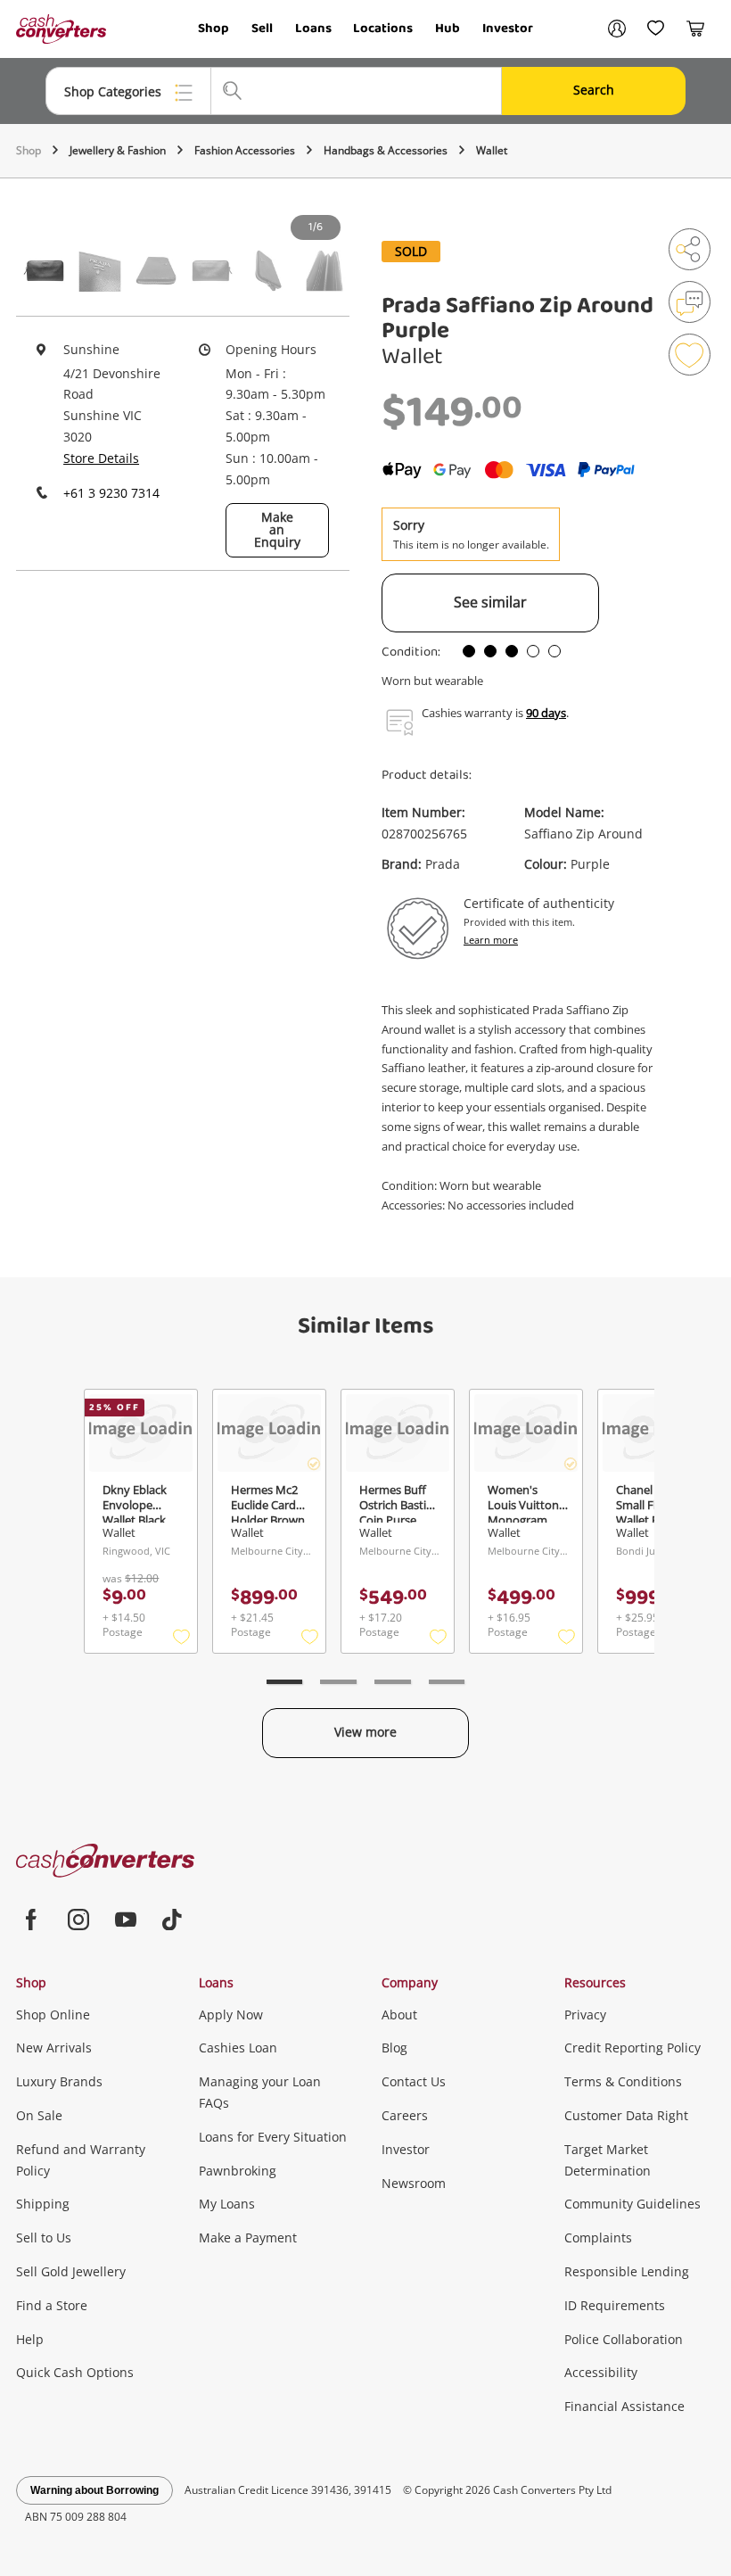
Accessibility (601, 2372)
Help (30, 2339)
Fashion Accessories (245, 150)
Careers (405, 2115)
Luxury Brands (59, 2081)
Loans (313, 29)
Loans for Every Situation (273, 2137)
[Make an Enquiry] (690, 302)
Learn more (491, 940)
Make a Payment (248, 2237)
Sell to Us (44, 2237)
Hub (448, 29)
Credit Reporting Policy (632, 2048)
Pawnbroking (238, 2171)
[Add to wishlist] (690, 355)
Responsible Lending (627, 2271)
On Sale (39, 2115)
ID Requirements (615, 2305)
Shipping (43, 2204)
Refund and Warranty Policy (81, 2160)
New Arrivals (54, 2048)
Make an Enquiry (277, 529)
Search (594, 90)
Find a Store (52, 2305)
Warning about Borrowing (94, 2490)
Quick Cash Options (75, 2372)
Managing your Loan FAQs (260, 2092)
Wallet (492, 150)
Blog (394, 2048)
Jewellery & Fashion (118, 150)
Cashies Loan (238, 2048)
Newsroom (414, 2183)
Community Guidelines (632, 2204)
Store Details (101, 458)
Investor (508, 29)
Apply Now (231, 2015)
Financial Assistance (624, 2406)
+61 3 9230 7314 (111, 493)
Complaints (598, 2237)
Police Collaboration (624, 2339)
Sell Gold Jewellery (71, 2271)
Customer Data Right (626, 2115)
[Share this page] (690, 249)
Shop (214, 29)
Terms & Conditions (623, 2081)
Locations (383, 29)
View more (365, 1732)
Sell (262, 29)
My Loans (227, 2204)
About (399, 2015)
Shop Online (53, 2015)
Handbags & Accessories (386, 150)
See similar (490, 602)
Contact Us (414, 2081)
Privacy (585, 2015)
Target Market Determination (608, 2160)
